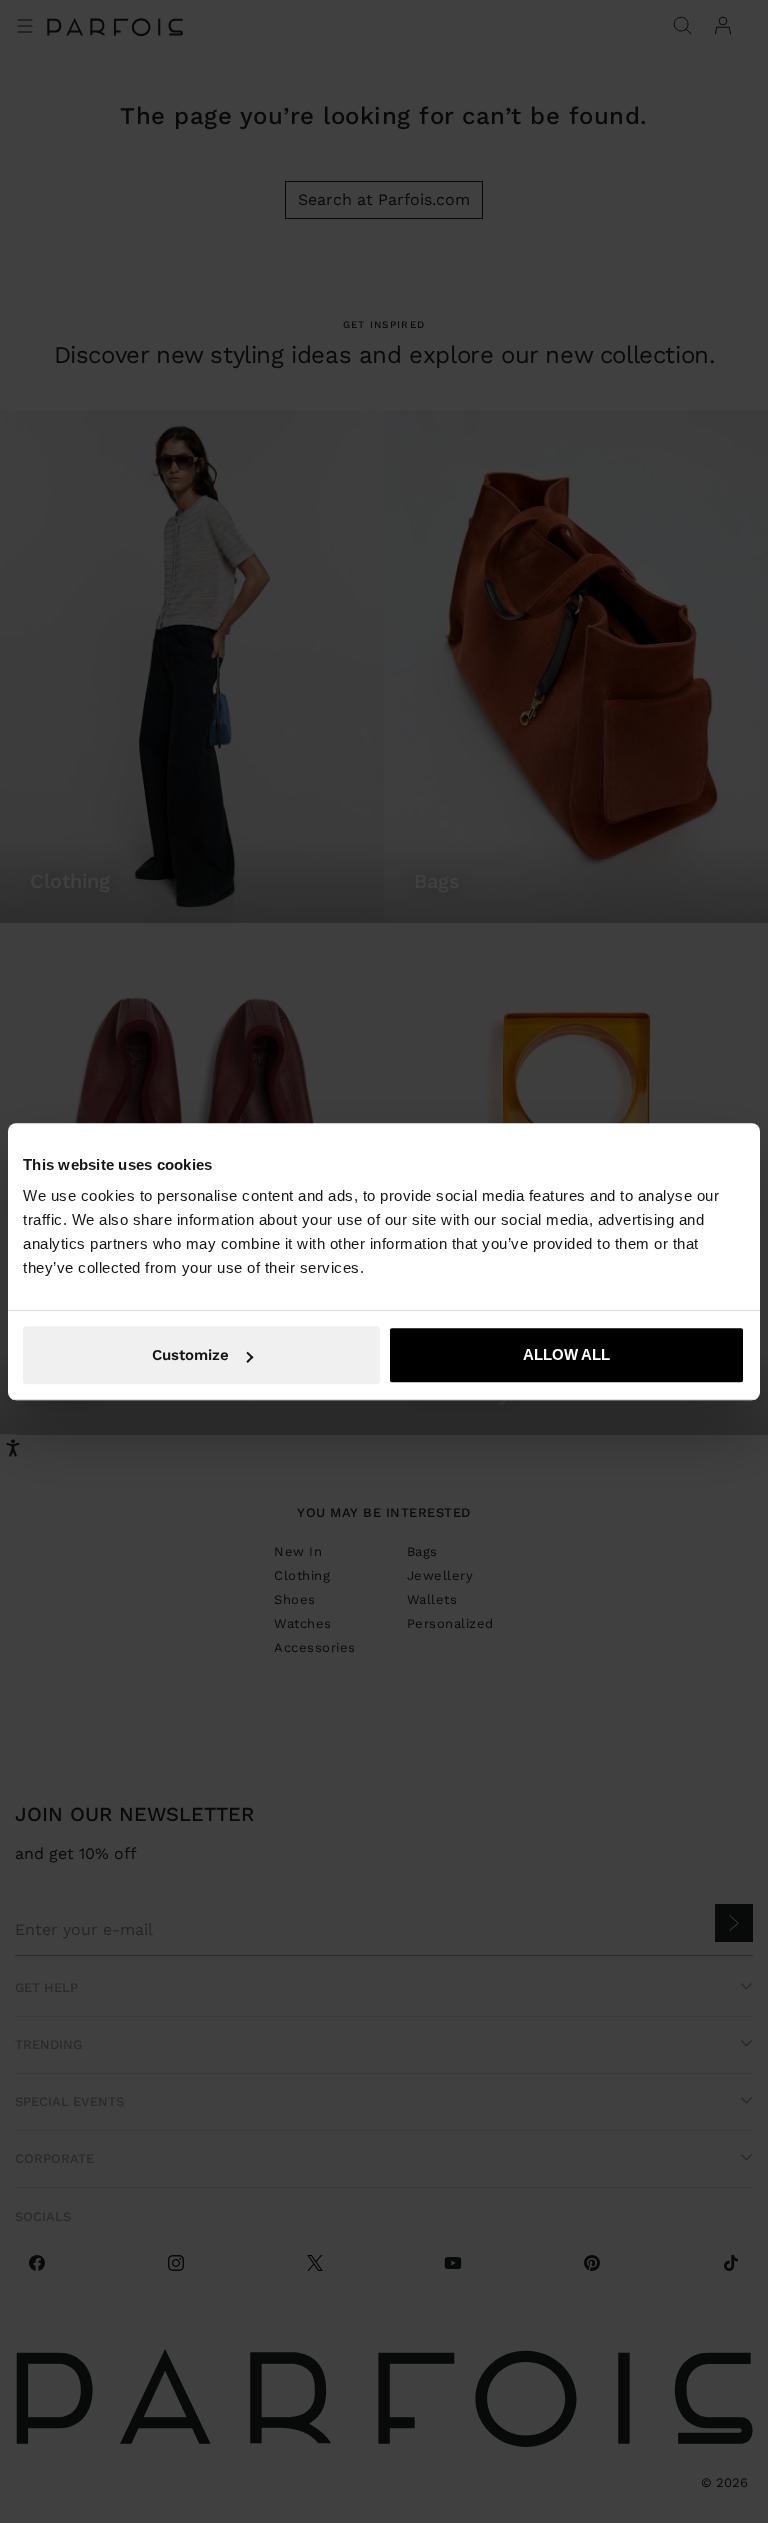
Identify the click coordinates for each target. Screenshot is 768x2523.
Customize (190, 1355)
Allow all (566, 1354)
